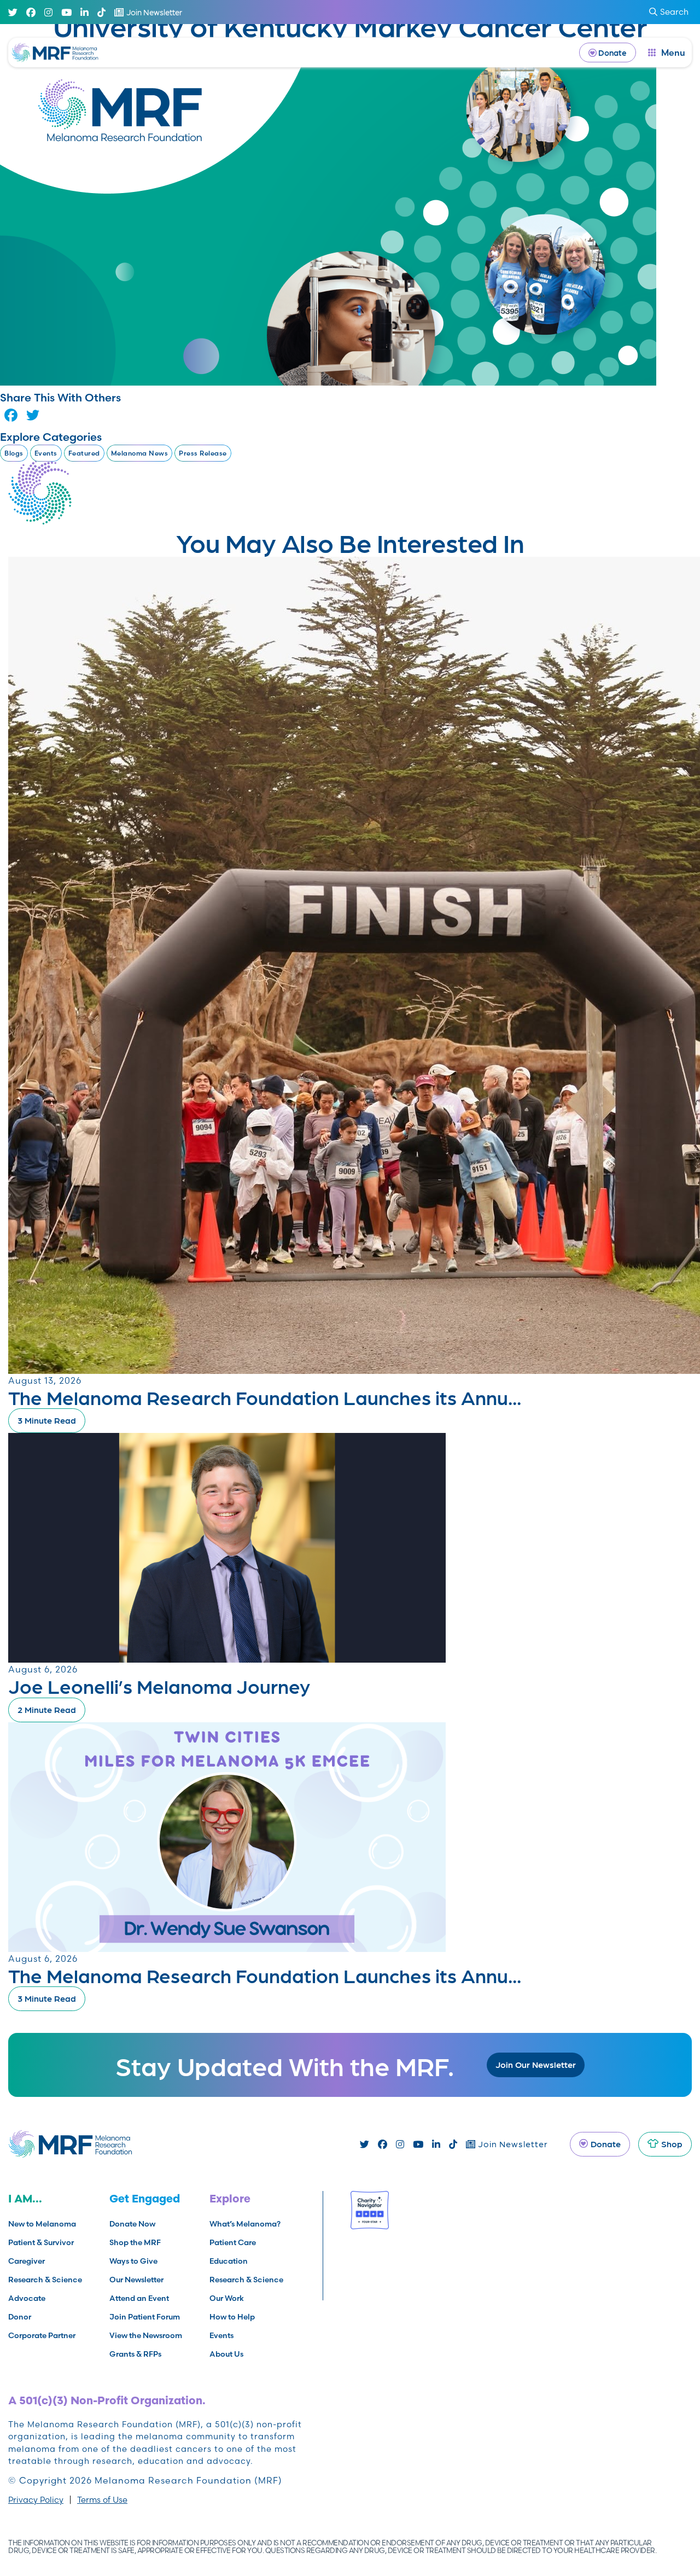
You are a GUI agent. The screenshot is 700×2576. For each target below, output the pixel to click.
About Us (226, 2354)
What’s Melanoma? (245, 2224)
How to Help (232, 2317)
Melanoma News (140, 453)
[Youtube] (66, 12)
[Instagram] (48, 12)
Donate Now (132, 2224)
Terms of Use (102, 2500)
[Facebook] (31, 12)
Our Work (227, 2298)
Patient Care (233, 2242)
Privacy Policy (36, 2500)
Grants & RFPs (135, 2354)
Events (46, 453)
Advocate (27, 2298)
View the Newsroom (146, 2335)
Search (674, 12)
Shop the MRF (135, 2242)
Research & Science (45, 2280)
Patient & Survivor (41, 2242)
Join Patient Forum (145, 2317)
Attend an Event (139, 2298)
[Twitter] (13, 12)
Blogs (14, 453)
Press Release (203, 453)
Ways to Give (133, 2261)
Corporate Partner (42, 2335)
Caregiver (27, 2261)
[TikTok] (101, 12)
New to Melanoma (42, 2224)
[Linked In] (84, 12)
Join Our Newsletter (536, 2064)
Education (229, 2261)
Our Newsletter (136, 2280)
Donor (20, 2317)
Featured (84, 453)
